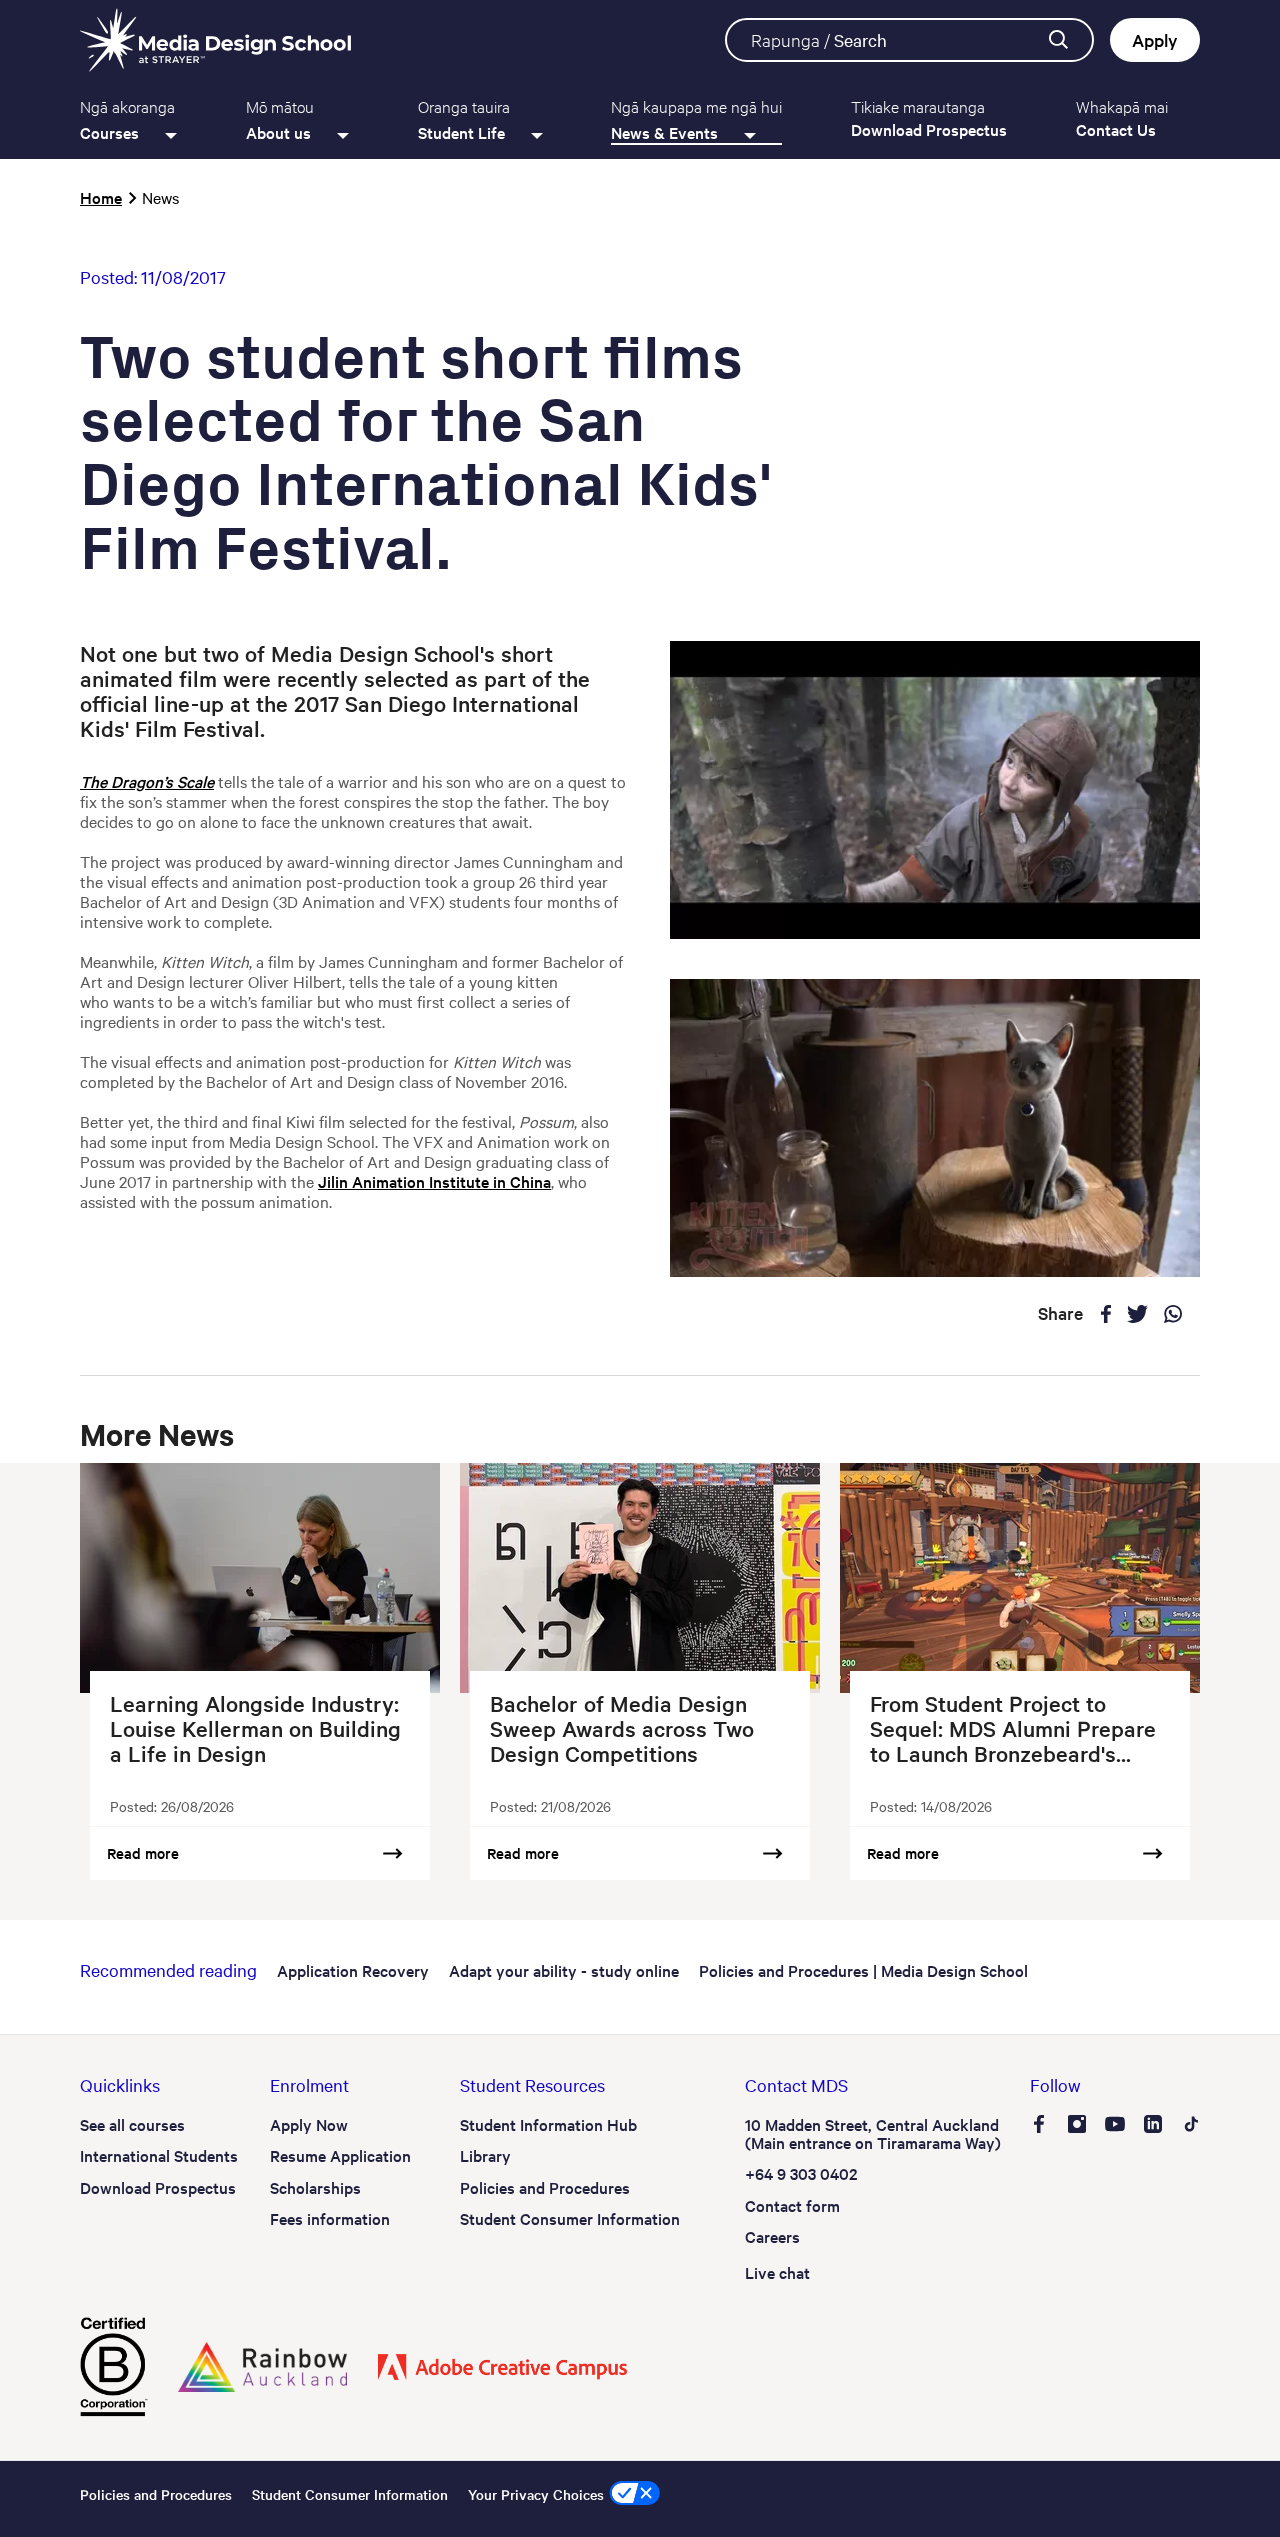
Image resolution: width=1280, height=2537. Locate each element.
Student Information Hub (548, 2124)
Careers (772, 2236)
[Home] (215, 40)
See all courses (132, 2124)
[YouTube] (1115, 2126)
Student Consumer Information (570, 2218)
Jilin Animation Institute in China (434, 1181)
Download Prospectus (158, 2187)
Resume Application (340, 2155)
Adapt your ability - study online (564, 1970)
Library (485, 2155)
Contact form (792, 2205)
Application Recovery (353, 1970)
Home (101, 197)
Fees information (330, 2218)
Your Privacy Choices (536, 2494)
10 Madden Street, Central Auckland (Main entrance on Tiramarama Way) (873, 2133)
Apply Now (309, 2124)
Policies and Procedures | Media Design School (863, 1970)
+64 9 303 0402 (801, 2173)
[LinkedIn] (1153, 2126)
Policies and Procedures (545, 2187)
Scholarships (315, 2187)
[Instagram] (1077, 2126)
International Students (159, 2155)
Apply (1155, 39)
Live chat (777, 2272)
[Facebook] (1039, 2126)
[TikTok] (1191, 2126)
